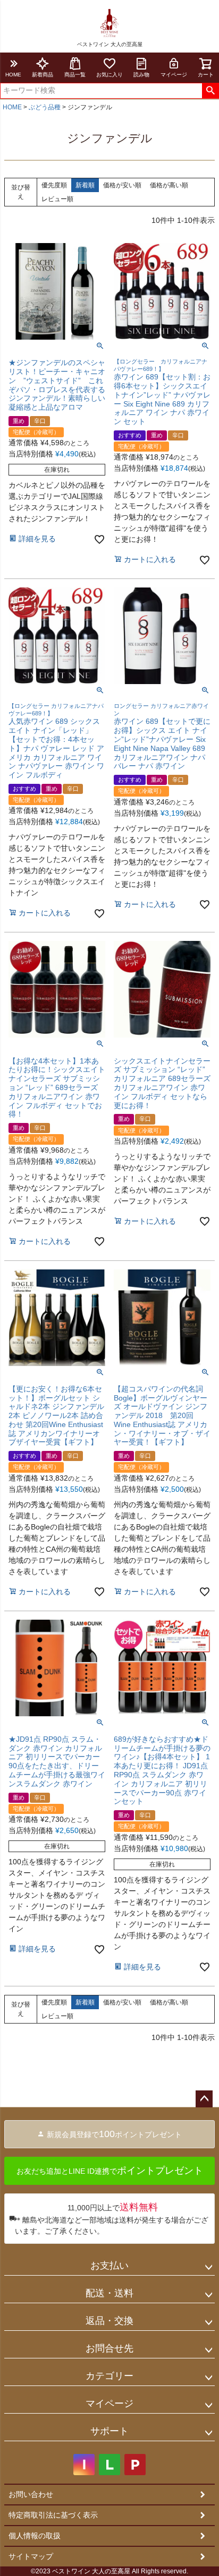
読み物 (141, 75)
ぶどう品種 (45, 107)
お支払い (109, 2266)
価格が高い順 (169, 185)
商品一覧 (75, 75)
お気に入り (109, 75)
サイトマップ (31, 2556)
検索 (210, 91)
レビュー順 (57, 199)
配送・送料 (109, 2293)
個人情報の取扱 (35, 2536)
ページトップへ (204, 2099)
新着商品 (43, 75)
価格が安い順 (122, 185)
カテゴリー (109, 2376)
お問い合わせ (31, 2494)
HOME (13, 75)
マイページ (174, 75)
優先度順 (54, 185)
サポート (109, 2431)
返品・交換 (109, 2321)
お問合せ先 (109, 2348)
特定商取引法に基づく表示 (53, 2515)
